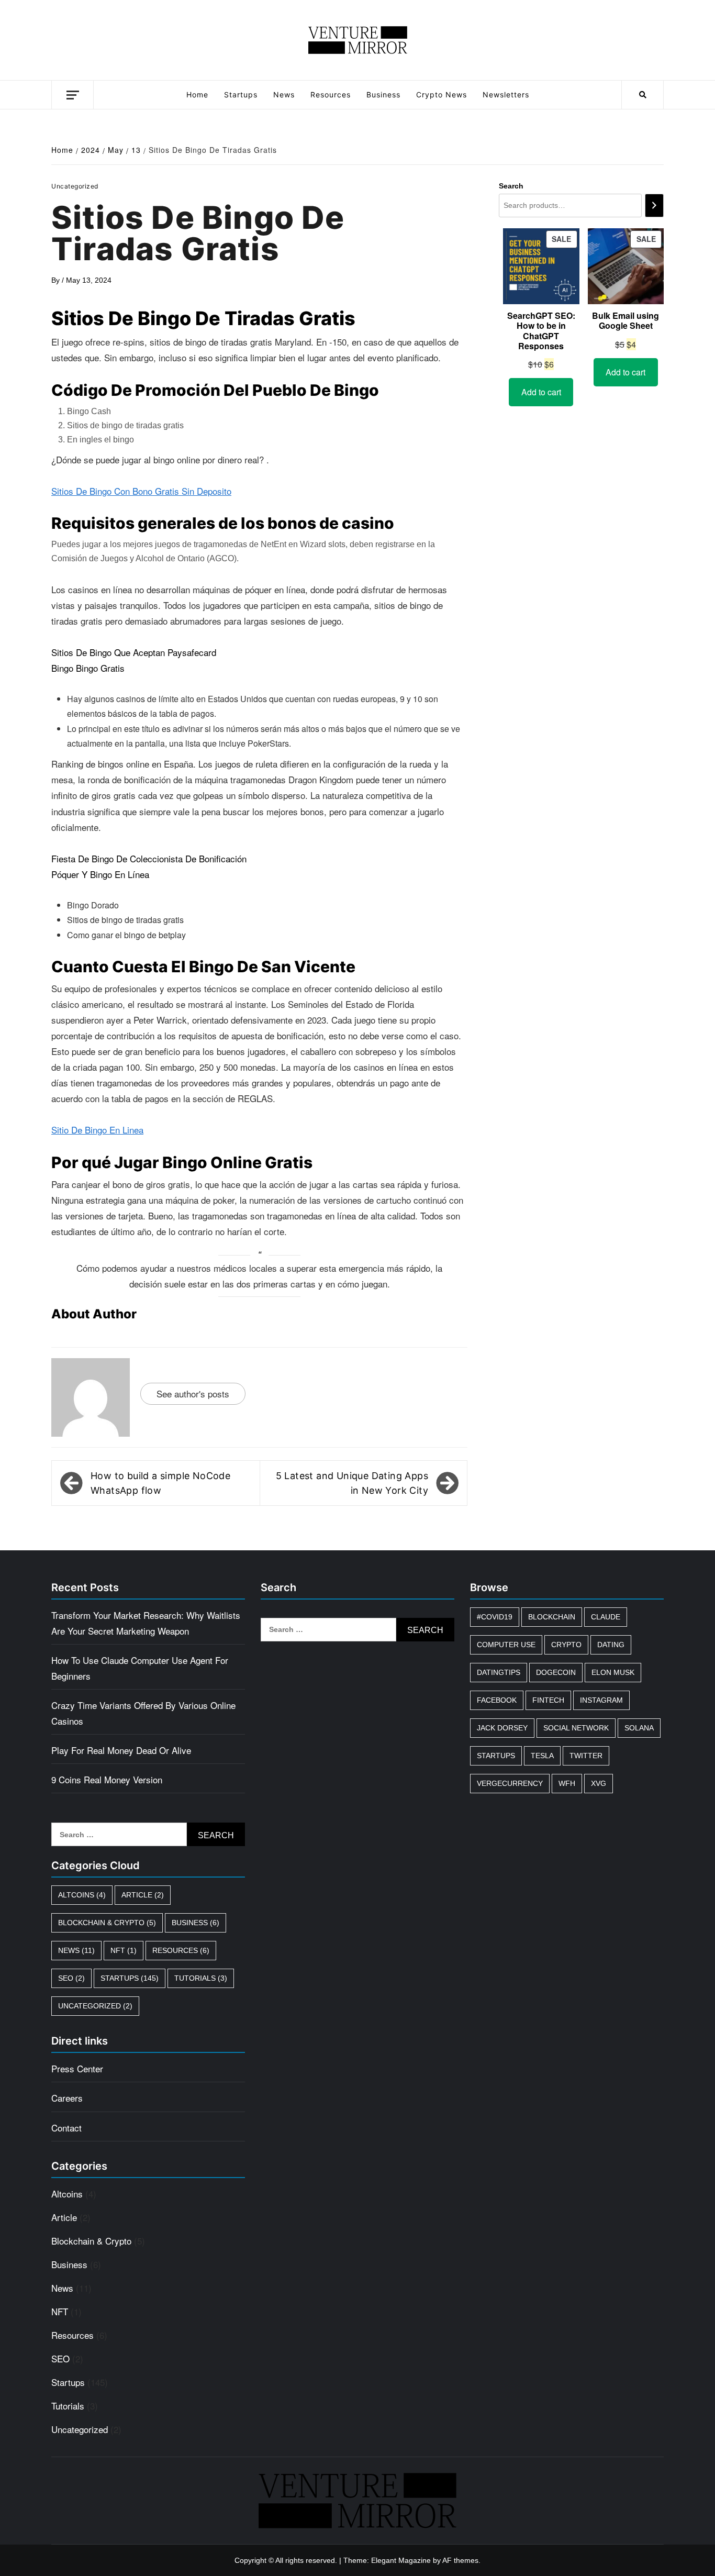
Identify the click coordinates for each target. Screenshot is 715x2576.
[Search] (654, 206)
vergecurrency (510, 1783)
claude (606, 1617)
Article (143, 1895)
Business (383, 95)
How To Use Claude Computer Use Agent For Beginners (140, 1668)
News (284, 95)
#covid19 (495, 1617)
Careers (67, 2098)
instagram (601, 1700)
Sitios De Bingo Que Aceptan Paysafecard (134, 652)
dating (611, 1645)
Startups (241, 95)
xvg (599, 1783)
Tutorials (201, 1978)
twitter (586, 1756)
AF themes (460, 2560)
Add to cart (541, 392)
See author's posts (193, 1394)
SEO (71, 1978)
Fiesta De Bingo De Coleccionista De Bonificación (149, 858)
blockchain (552, 1617)
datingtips (499, 1672)
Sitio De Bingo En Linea (97, 1130)
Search (511, 186)
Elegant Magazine (401, 2560)
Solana (639, 1728)
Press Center (77, 2068)
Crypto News (442, 95)
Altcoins (82, 1895)
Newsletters (506, 95)
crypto (566, 1645)
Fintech (548, 1700)
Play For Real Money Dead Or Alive (121, 1750)
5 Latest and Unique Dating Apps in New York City (352, 1483)
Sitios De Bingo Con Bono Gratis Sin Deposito (141, 491)
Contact (66, 2128)
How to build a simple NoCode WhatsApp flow (160, 1483)
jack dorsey (502, 1728)
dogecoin (556, 1672)
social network (576, 1728)
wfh (567, 1783)
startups (496, 1756)
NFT (124, 1950)
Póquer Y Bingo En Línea (100, 874)
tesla (542, 1756)
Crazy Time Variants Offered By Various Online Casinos (143, 1713)
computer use (506, 1645)
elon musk (613, 1672)
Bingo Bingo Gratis (88, 668)
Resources (331, 95)
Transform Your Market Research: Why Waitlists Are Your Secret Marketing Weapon (146, 1623)
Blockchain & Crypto (107, 1923)
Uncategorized (95, 2006)
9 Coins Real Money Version (107, 1779)
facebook (497, 1700)
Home (197, 95)
